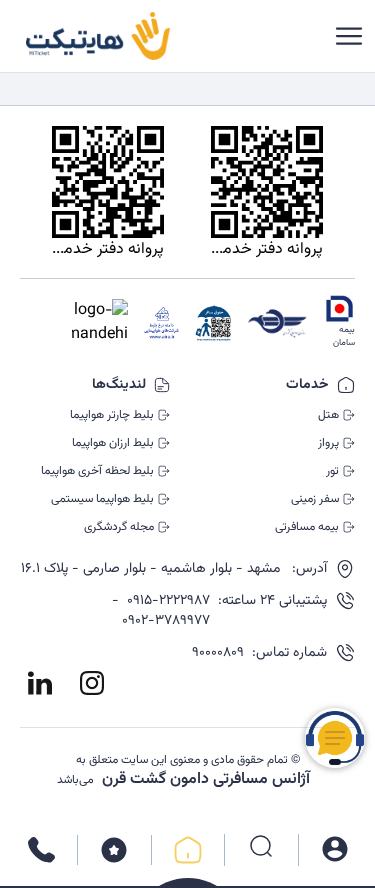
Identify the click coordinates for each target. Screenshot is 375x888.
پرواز (328, 443)
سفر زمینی (315, 499)
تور (332, 471)
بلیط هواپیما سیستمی (102, 499)
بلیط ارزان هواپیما (113, 443)
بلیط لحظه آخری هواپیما (97, 471)
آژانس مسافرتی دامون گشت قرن (206, 780)
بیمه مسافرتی (307, 527)
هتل (328, 415)
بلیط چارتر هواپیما (112, 415)
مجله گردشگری (119, 527)
